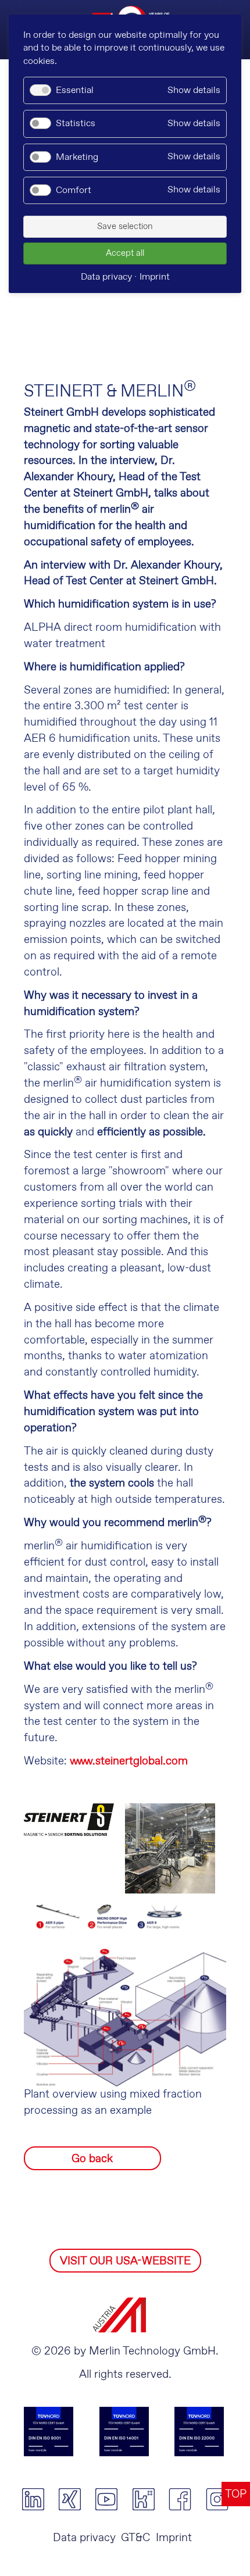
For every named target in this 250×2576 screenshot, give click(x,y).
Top (236, 2494)
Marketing (77, 157)
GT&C (135, 2538)
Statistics (76, 124)
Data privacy (84, 2538)
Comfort (74, 190)
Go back (92, 2159)
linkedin (33, 2499)
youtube (107, 2499)
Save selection (125, 227)
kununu (143, 2499)
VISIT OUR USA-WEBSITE (125, 2261)
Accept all (125, 253)
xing (69, 2499)
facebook (180, 2499)
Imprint (174, 2538)
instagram (217, 2499)
